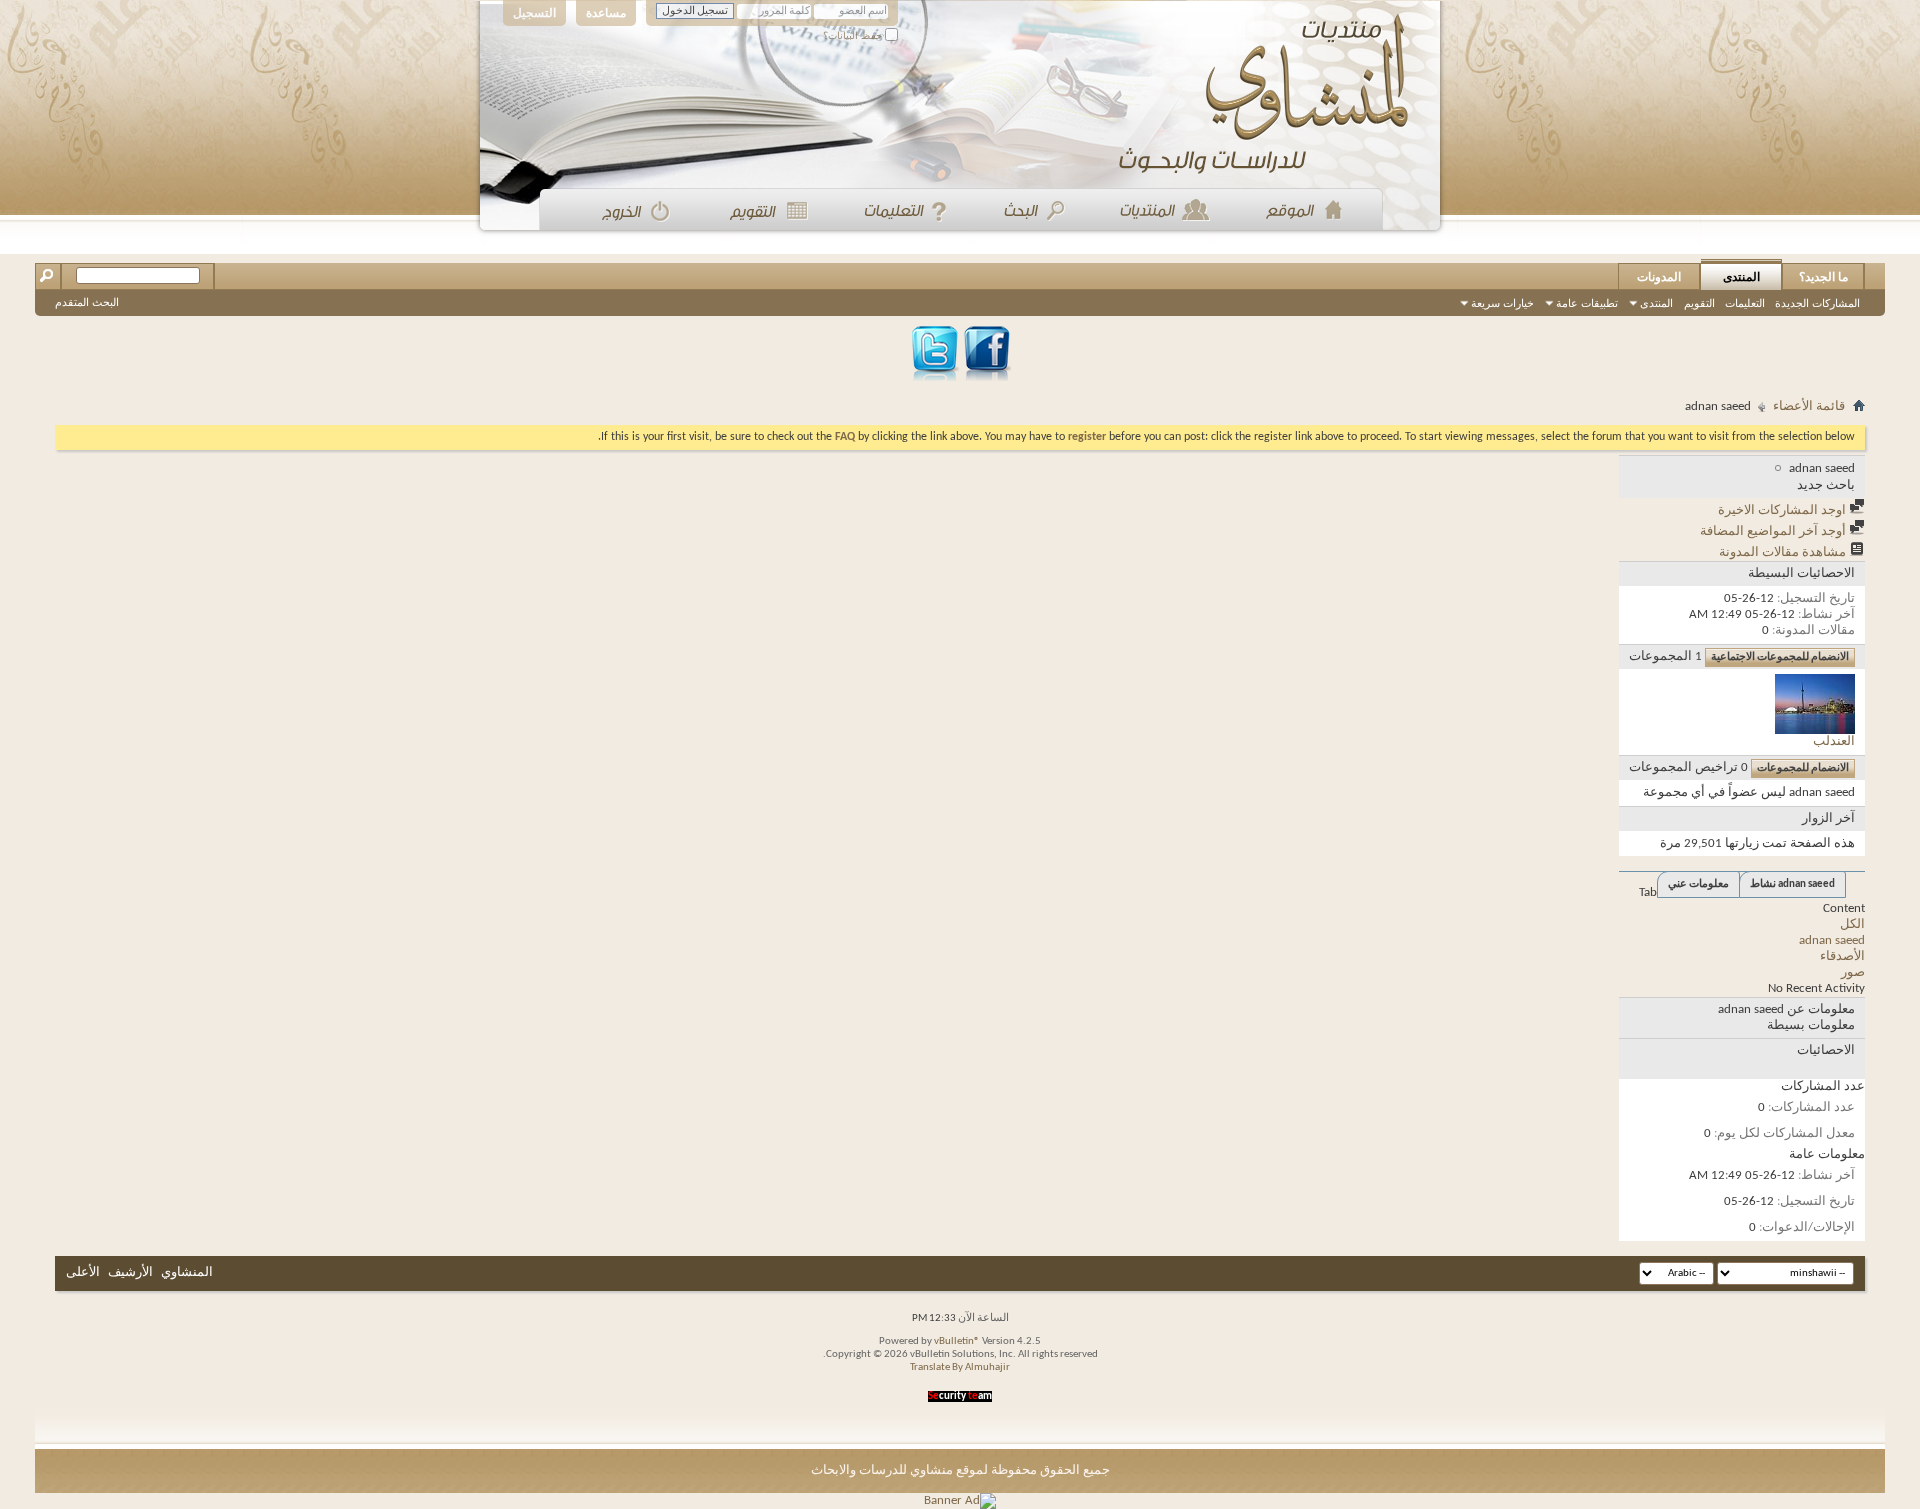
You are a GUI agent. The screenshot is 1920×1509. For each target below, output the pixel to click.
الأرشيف (130, 1272)
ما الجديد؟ (1823, 277)
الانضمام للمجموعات (1803, 768)
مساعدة (606, 13)
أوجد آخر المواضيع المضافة (1774, 531)
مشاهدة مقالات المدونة (1784, 552)
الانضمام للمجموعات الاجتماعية (1780, 657)
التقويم (1699, 303)
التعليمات (1745, 303)
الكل (1852, 924)
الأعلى (83, 1272)
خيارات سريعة (1502, 303)
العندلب (1834, 741)
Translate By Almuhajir (960, 1367)
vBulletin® (957, 1341)
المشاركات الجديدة (1817, 303)
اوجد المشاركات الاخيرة (1783, 510)
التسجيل (534, 13)
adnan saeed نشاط (1792, 884)
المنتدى (1741, 277)
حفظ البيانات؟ (854, 35)
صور (1853, 972)
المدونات (1659, 277)
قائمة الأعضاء (1809, 406)
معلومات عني (1698, 884)
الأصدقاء (1842, 956)
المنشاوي (187, 1272)
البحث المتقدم (87, 302)
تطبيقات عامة (1587, 303)
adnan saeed (1832, 940)
